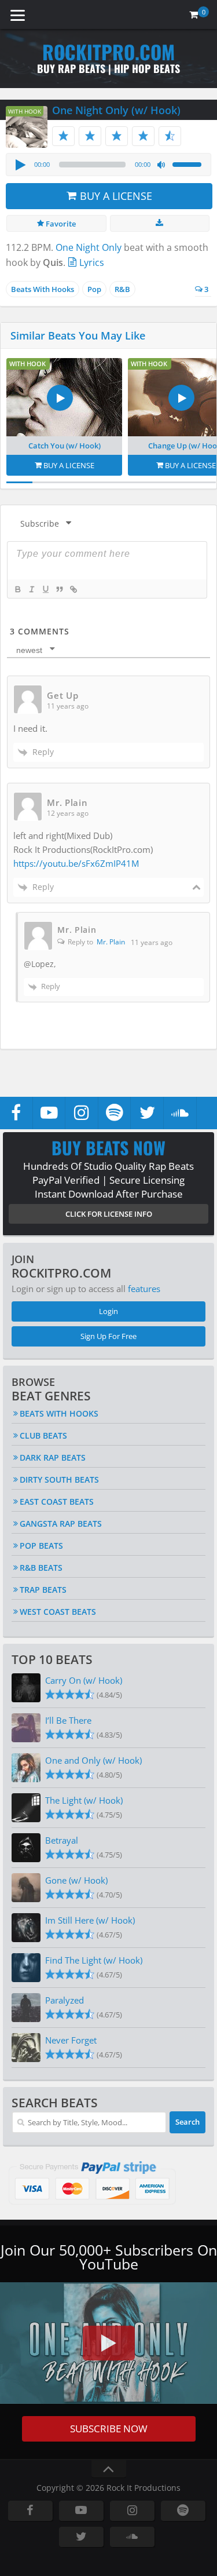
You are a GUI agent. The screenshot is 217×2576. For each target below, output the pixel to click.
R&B (122, 289)
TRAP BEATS (43, 1590)
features (144, 1289)
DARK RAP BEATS (53, 1457)
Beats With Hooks (43, 289)
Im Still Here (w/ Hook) (90, 1920)
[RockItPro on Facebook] (16, 1113)
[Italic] (31, 589)
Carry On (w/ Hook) (84, 1680)
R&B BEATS (41, 1568)
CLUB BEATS (43, 1435)
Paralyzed (65, 2000)
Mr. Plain (111, 942)
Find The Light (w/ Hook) (94, 1960)
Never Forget (71, 2040)
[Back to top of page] (109, 2469)
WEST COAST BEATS (58, 1612)
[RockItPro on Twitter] (147, 1113)
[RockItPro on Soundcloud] (180, 1113)
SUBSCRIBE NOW (109, 2429)
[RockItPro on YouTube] (49, 1113)
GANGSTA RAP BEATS (61, 1524)
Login (108, 1311)
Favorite (60, 224)
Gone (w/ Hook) (76, 1880)
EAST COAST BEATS (57, 1502)
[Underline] (45, 589)
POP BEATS (41, 1546)
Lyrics (91, 262)
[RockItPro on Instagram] (82, 1113)
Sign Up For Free (108, 1336)
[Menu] (17, 14)
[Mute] (161, 165)
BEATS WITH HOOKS (59, 1413)
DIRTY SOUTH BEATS (59, 1479)
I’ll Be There (68, 1720)
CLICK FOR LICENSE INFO (109, 1214)
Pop (94, 289)
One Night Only (89, 247)
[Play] (20, 165)
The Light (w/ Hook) (84, 1800)
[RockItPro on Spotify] (115, 1113)
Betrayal (62, 1840)
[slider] (189, 163)
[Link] (73, 589)
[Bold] (17, 589)
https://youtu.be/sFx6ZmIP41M (76, 863)
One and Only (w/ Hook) (93, 1760)
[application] (108, 165)
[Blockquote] (59, 589)
